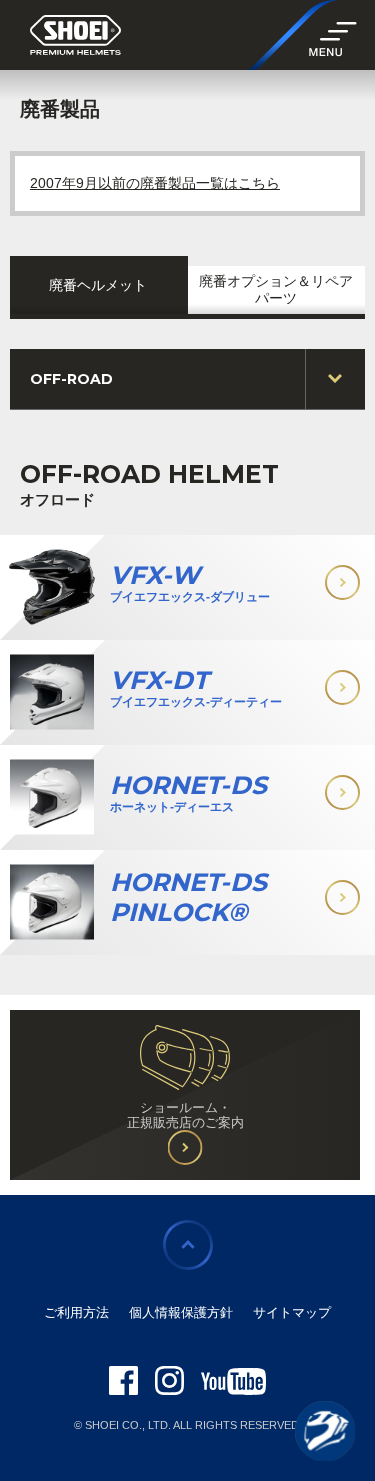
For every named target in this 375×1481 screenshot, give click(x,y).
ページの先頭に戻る (188, 1245)
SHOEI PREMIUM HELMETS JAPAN (75, 36)
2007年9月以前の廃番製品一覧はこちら (155, 183)
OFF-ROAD (71, 379)
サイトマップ (292, 1312)
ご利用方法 (76, 1312)
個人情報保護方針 (181, 1312)
